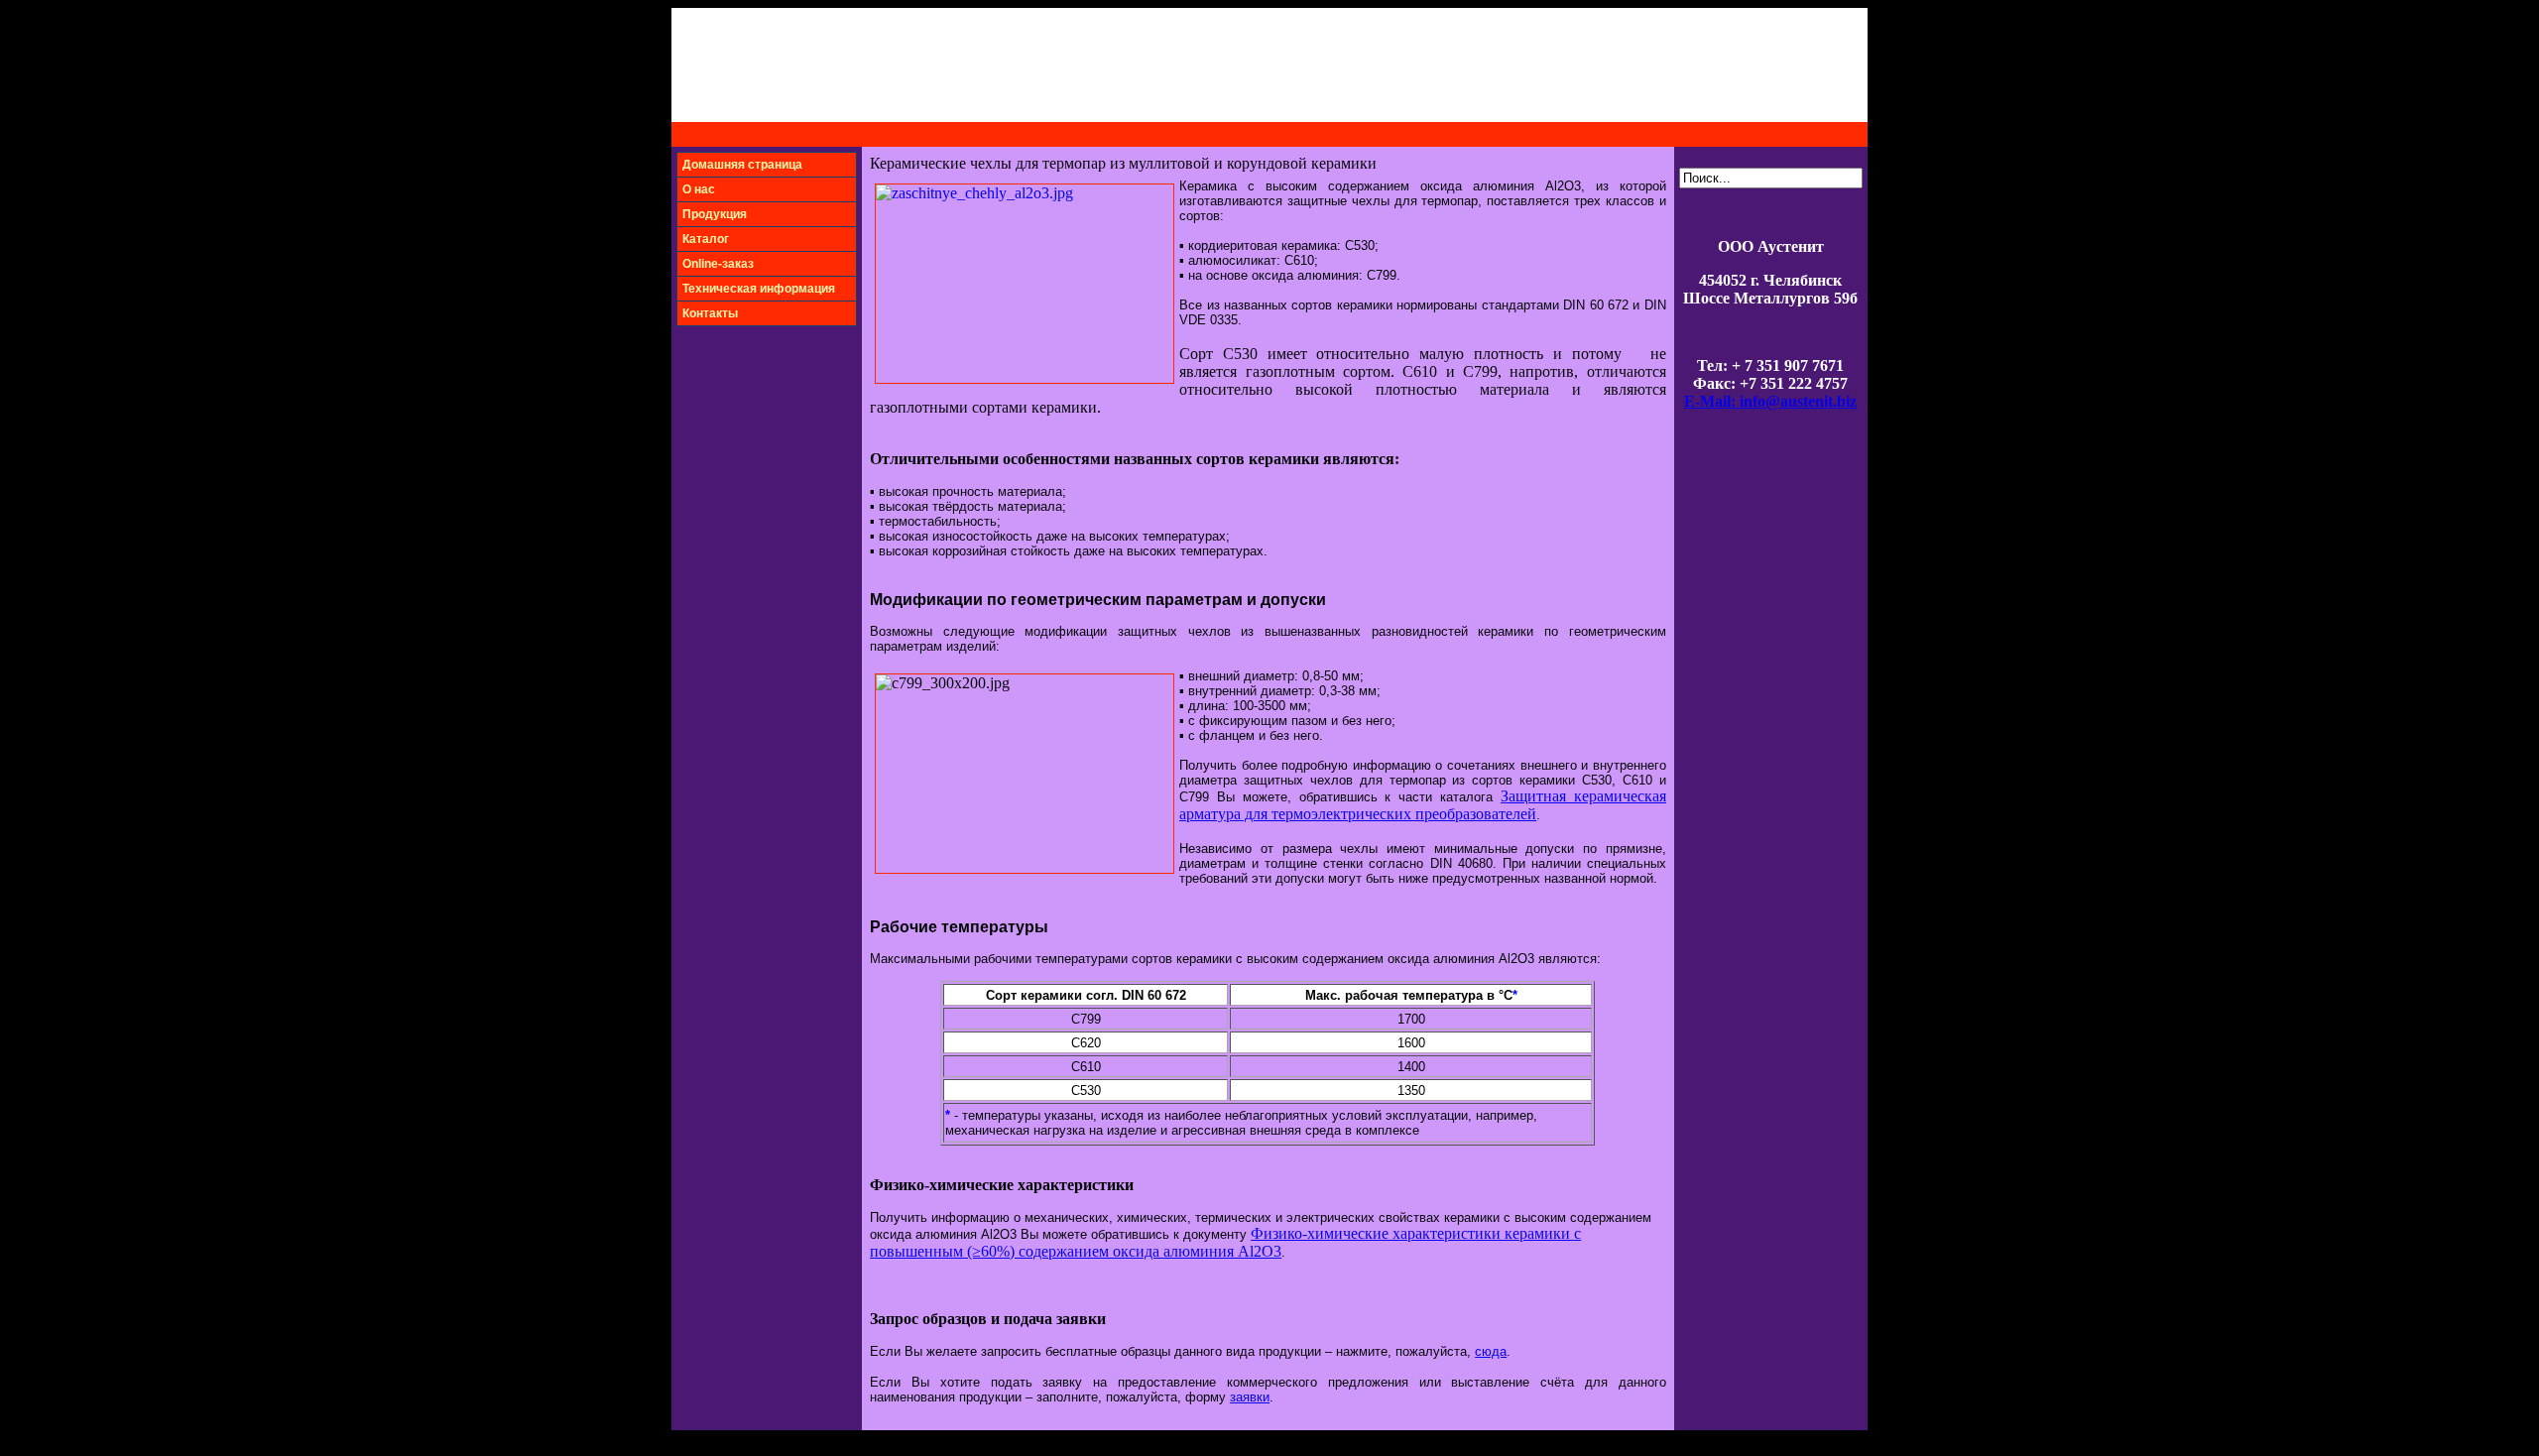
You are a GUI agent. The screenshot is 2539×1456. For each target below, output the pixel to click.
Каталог (706, 239)
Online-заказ (718, 264)
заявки (1250, 1397)
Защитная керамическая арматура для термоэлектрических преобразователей (1423, 805)
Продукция (715, 214)
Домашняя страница (742, 165)
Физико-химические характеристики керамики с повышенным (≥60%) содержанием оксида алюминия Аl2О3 (1225, 1242)
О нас (699, 189)
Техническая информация (759, 289)
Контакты (710, 313)
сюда (1491, 1351)
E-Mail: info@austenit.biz (1770, 401)
